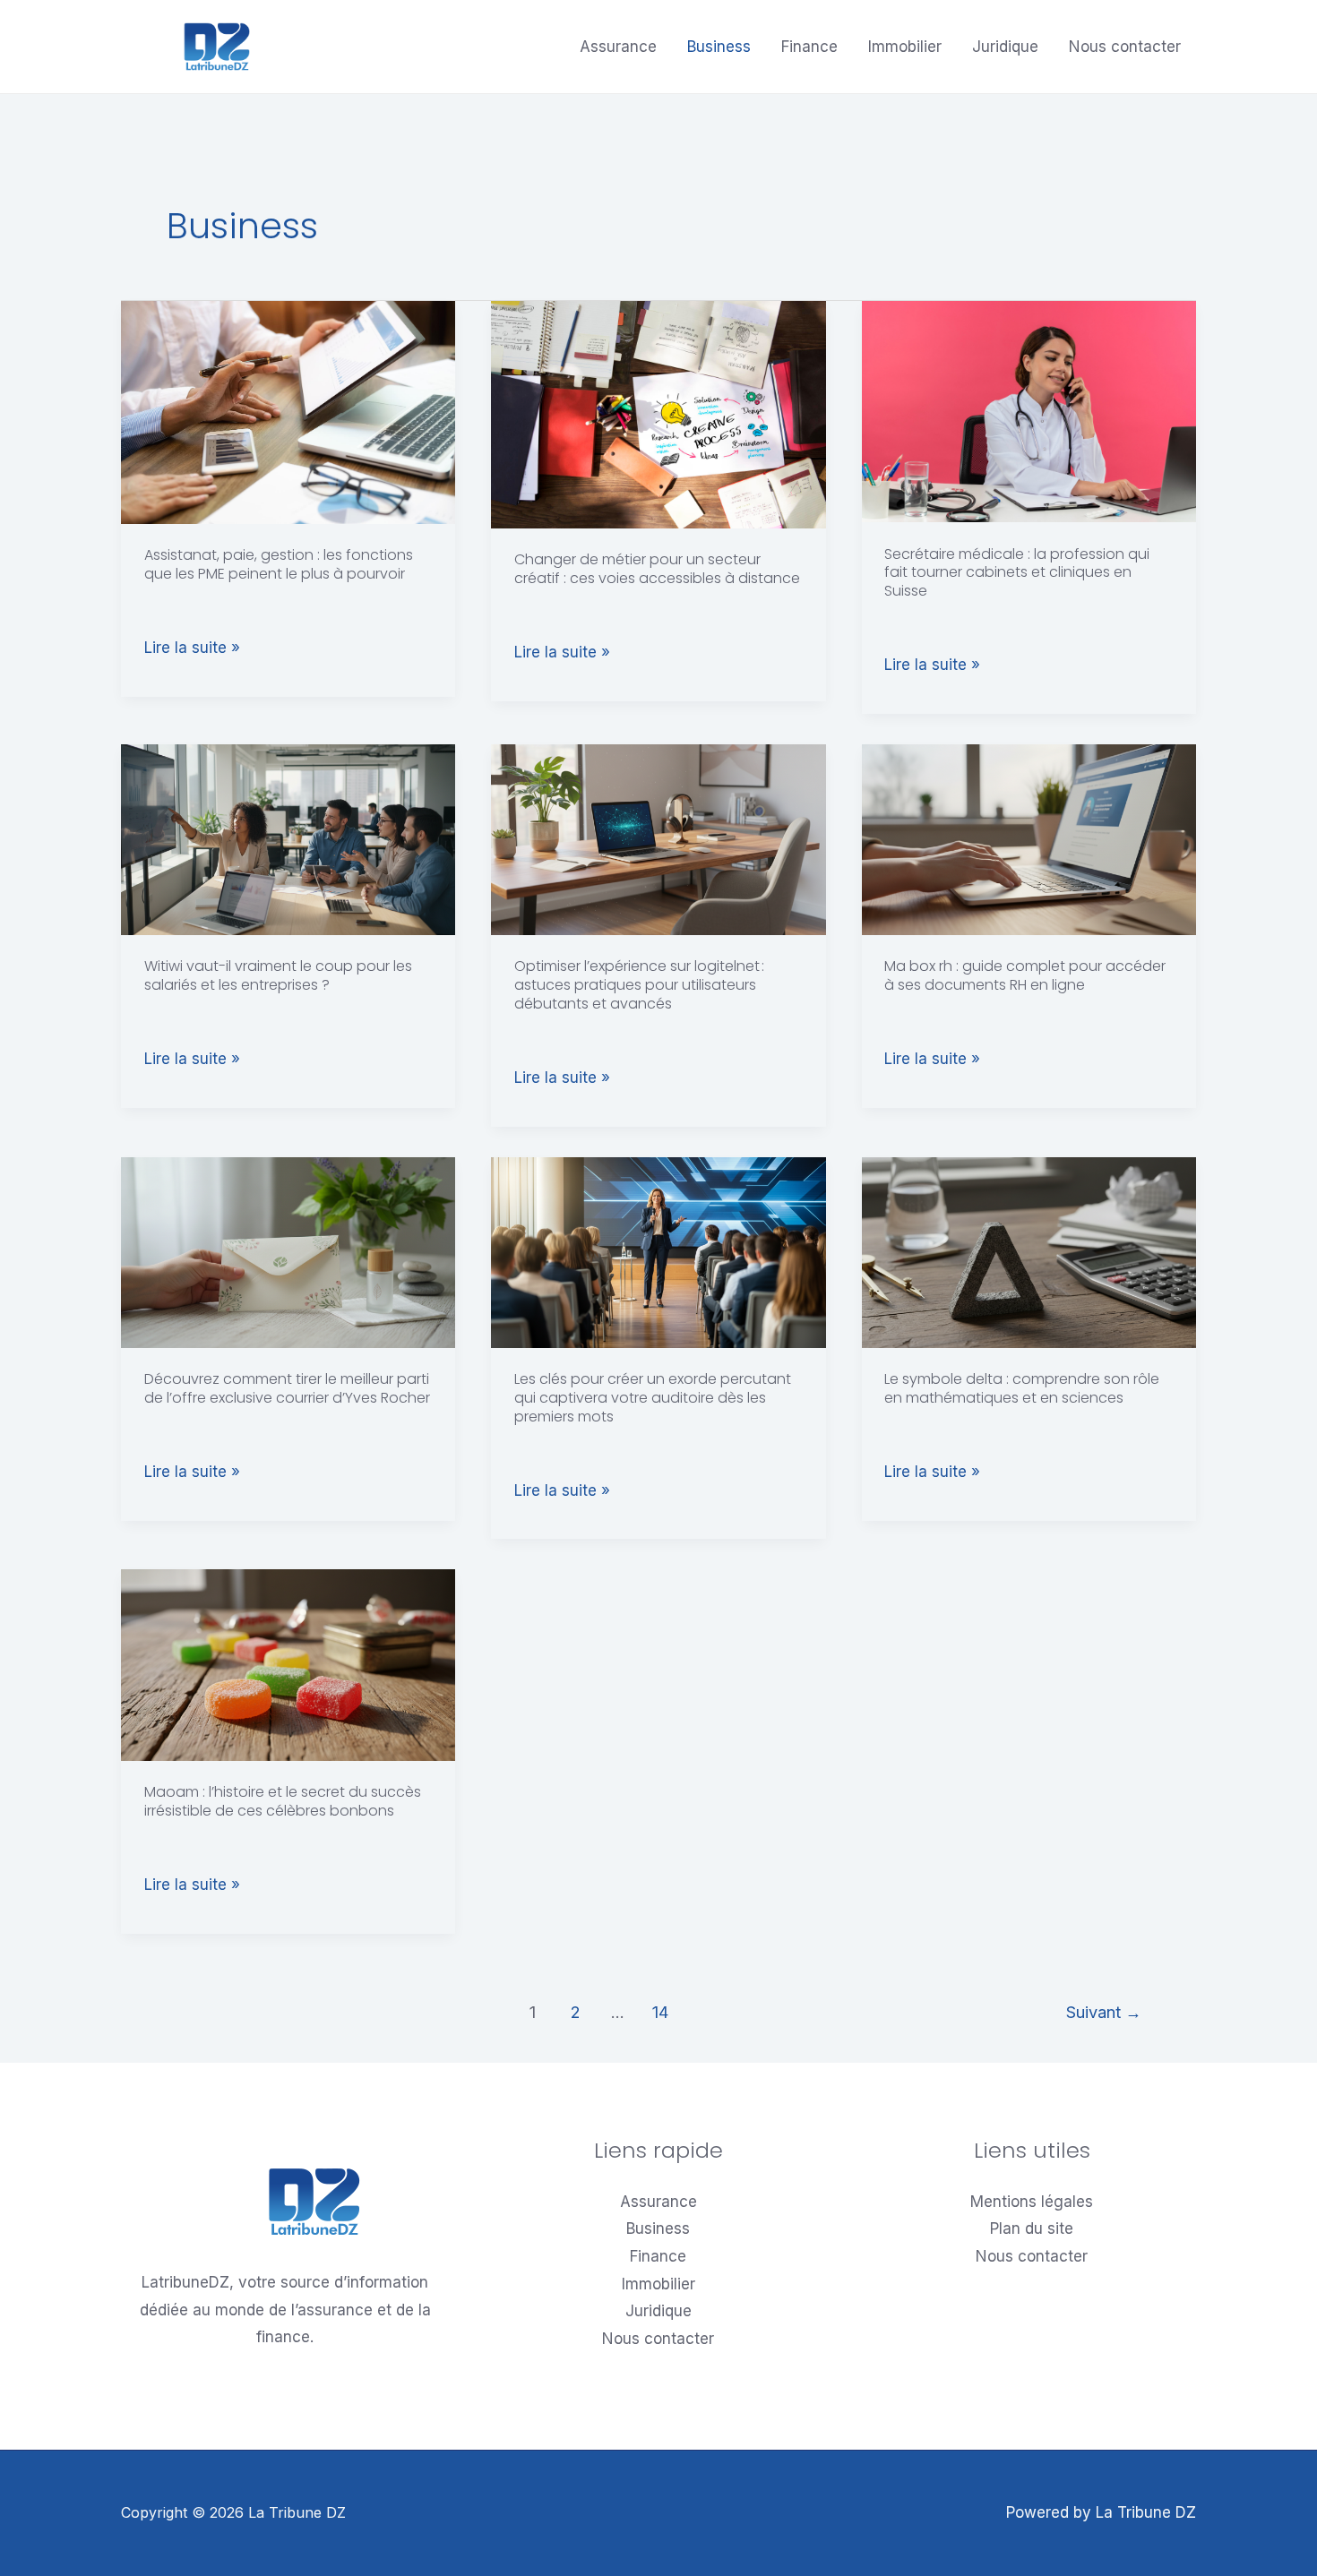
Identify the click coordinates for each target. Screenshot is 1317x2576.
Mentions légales (1032, 2202)
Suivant (1104, 2012)
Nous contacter (1125, 47)
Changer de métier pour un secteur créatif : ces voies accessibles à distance (657, 569)
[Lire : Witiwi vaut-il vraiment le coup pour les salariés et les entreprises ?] (288, 838)
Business (719, 47)
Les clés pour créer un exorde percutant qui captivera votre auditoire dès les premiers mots (653, 1398)
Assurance (618, 47)
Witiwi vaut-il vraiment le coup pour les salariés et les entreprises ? (278, 975)
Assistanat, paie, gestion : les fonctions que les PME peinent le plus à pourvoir (279, 564)
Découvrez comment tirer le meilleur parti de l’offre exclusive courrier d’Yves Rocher (287, 1388)
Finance (809, 47)
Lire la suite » (192, 648)
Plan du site (1032, 2228)
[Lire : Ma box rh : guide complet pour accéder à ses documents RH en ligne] (1029, 838)
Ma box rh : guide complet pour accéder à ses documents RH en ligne (1025, 975)
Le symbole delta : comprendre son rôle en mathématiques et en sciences (1022, 1388)
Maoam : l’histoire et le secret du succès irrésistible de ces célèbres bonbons (283, 1801)
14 (660, 2012)
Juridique (1005, 47)
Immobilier (905, 47)
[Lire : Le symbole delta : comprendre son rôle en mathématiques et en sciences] (1029, 1251)
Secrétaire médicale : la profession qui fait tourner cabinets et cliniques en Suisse (1017, 573)
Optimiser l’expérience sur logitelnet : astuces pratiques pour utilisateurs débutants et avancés (639, 985)
